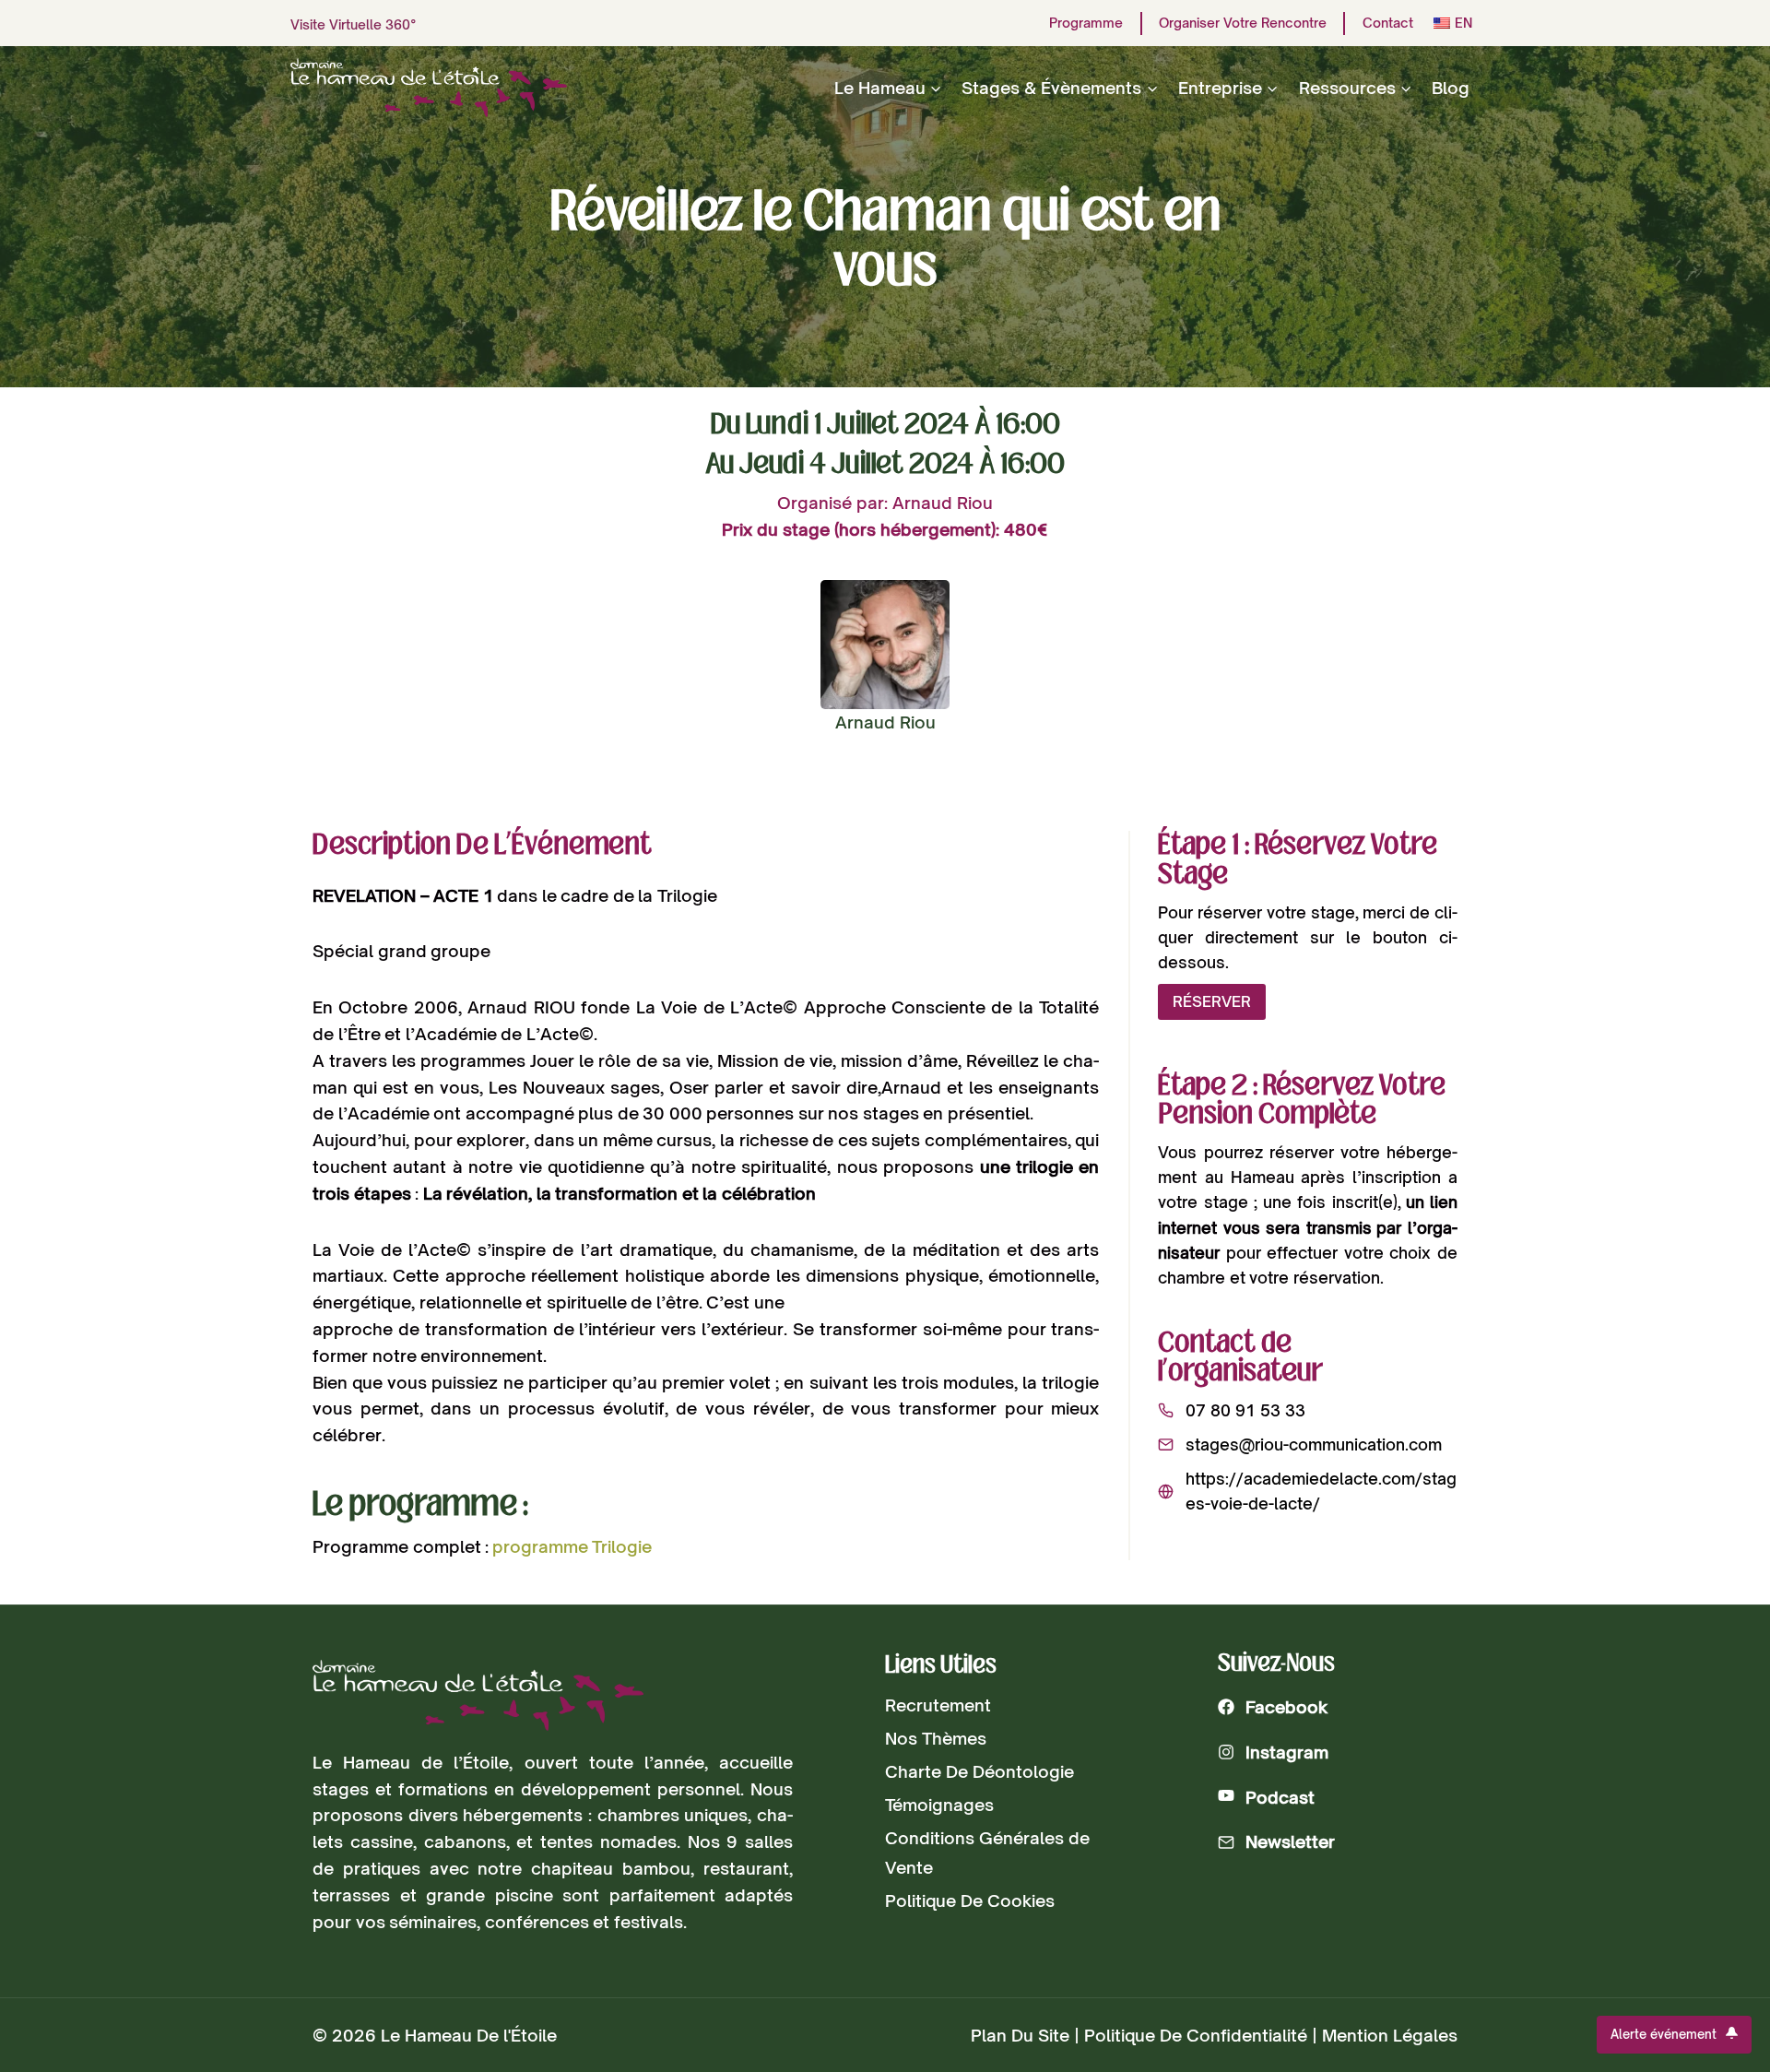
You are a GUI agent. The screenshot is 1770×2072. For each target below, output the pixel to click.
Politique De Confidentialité (1196, 2035)
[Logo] (478, 1695)
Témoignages (939, 1805)
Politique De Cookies (970, 1900)
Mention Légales (1390, 2035)
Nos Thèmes (936, 1738)
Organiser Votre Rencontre (1243, 23)
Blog (1451, 88)
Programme (1086, 23)
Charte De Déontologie (979, 1771)
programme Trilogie (572, 1546)
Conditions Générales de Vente (987, 1853)
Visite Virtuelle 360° (354, 24)
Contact (1388, 23)
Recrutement (938, 1705)
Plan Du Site (1020, 2035)
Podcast (1280, 1797)
